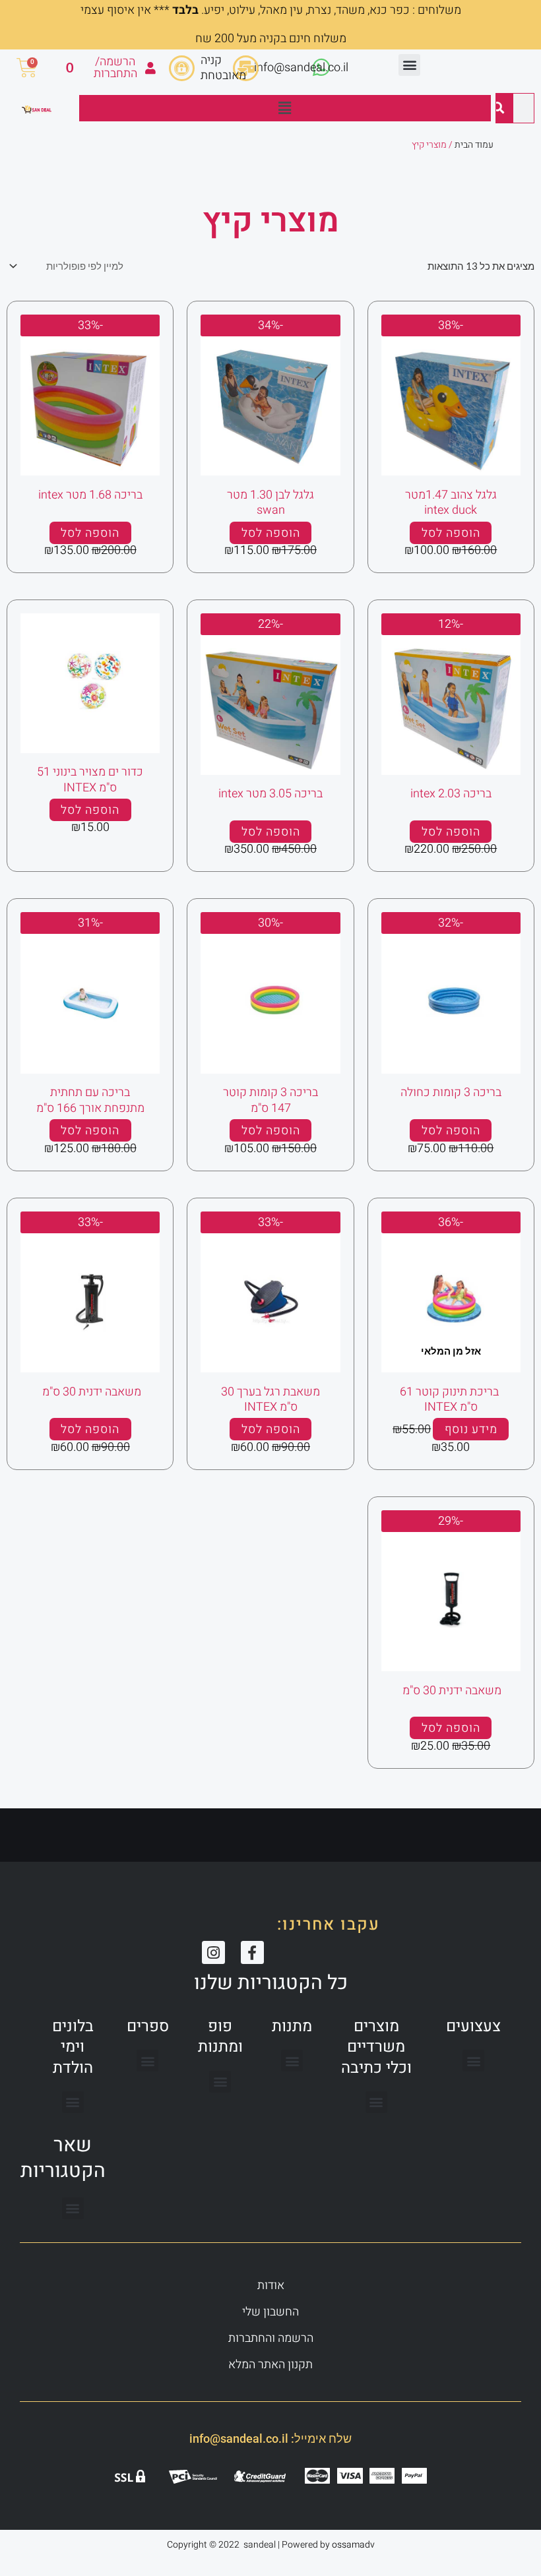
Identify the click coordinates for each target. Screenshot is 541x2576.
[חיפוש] (498, 108)
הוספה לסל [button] (451, 533)
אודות (271, 2285)
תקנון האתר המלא (270, 2365)
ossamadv (353, 2545)
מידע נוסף (471, 1429)
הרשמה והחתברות (271, 2338)
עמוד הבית (474, 145)
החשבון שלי (270, 2312)
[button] (409, 65)
